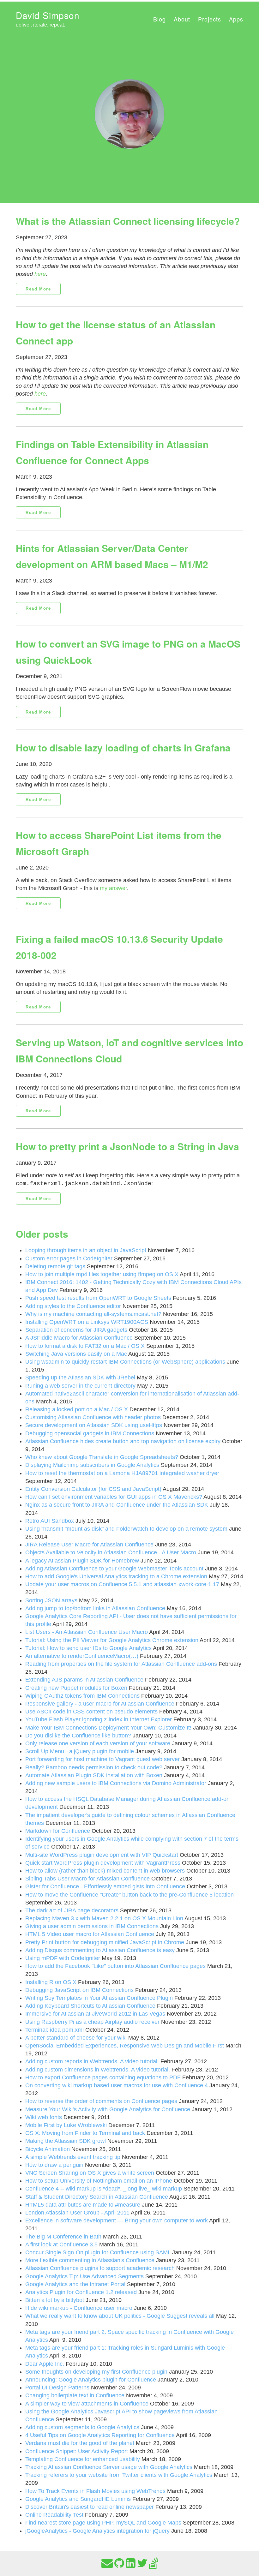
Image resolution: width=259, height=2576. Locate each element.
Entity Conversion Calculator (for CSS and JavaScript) (93, 1489)
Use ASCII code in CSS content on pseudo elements (91, 1712)
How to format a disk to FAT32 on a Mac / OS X (85, 1346)
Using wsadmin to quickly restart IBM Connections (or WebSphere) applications (125, 1362)
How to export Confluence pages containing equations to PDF (103, 2077)
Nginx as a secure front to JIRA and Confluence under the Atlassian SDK (117, 1505)
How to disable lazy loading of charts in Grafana (123, 747)
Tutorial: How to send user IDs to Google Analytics (88, 1648)
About (182, 19)
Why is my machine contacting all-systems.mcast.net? (93, 1314)
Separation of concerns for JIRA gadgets (76, 1330)
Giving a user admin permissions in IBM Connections (92, 1926)
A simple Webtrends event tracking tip (73, 2157)
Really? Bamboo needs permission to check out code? (94, 1767)
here (40, 274)
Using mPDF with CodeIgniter (63, 1958)
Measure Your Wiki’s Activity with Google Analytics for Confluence (108, 2109)
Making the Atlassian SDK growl (66, 2141)
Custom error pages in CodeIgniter (69, 1258)
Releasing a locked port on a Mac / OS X (77, 1409)
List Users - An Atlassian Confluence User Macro (87, 1632)
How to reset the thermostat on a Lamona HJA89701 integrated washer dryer (122, 1473)
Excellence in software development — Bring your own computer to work (117, 2220)
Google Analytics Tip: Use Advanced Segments (84, 2276)
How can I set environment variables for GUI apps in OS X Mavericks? (114, 1497)
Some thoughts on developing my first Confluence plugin (96, 2372)
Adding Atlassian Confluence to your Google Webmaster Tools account (114, 1569)
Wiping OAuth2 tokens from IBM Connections (82, 1696)
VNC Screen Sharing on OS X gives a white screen (90, 2173)
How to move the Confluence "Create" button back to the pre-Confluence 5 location (129, 1895)
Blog (160, 19)
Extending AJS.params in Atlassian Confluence (84, 1680)
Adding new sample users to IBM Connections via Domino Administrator (116, 1783)
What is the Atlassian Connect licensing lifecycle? (128, 221)
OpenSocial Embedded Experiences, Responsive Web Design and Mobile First (125, 2046)
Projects (210, 19)
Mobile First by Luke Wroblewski (66, 2125)
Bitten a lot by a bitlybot (55, 2300)
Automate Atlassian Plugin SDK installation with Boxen (94, 1775)
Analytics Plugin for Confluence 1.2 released (81, 2292)
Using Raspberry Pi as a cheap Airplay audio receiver (92, 2022)
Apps (236, 19)
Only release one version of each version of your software (98, 1743)
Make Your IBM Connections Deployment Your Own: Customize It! (108, 1728)
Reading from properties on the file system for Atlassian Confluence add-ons (121, 1664)
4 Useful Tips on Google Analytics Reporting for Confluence (100, 2435)
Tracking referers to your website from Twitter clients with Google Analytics (119, 2475)
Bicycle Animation (48, 2149)
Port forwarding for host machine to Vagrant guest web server (102, 1759)
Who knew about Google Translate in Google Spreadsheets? (102, 1457)
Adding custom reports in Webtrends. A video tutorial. (92, 2061)
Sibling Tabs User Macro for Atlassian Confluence (87, 1879)
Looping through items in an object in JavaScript (86, 1250)
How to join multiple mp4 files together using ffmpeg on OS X (102, 1274)
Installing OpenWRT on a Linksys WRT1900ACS (87, 1322)
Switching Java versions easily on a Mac (76, 1354)
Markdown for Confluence (58, 1831)
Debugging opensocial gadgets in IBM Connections (90, 1433)
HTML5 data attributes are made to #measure (83, 2205)
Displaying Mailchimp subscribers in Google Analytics (92, 1465)
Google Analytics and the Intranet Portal (75, 2284)
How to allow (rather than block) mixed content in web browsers (105, 1871)
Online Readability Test (54, 2515)
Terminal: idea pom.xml (54, 2030)
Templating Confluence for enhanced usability (83, 2459)
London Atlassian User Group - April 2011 (77, 2213)
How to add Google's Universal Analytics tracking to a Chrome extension (116, 1576)
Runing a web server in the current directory (80, 1386)
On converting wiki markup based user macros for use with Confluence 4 (117, 2085)
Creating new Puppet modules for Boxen (76, 1688)
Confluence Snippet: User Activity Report (77, 2451)
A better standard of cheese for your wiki (76, 2038)
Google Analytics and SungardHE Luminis (78, 2499)
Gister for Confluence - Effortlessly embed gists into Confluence (105, 1886)
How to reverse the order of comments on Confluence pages (101, 2101)
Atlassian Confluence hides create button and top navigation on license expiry (123, 1441)
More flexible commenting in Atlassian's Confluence (90, 2260)
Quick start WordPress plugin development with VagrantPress (103, 1863)
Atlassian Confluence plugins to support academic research (100, 2268)
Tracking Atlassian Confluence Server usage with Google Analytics (109, 2467)
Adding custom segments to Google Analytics (82, 2427)
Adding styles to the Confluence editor (73, 1306)
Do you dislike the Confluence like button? (78, 1736)
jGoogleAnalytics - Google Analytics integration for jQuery (97, 2531)
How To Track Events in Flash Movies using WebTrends (95, 2491)
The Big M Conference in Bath (63, 2237)
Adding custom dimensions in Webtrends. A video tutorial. (98, 2070)
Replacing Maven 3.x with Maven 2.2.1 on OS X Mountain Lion (104, 1918)
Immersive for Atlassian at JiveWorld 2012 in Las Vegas (95, 2014)
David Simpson (48, 15)
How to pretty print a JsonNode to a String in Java (127, 1146)
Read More (38, 289)
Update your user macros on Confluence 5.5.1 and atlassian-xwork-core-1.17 (122, 1584)
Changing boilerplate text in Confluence (75, 2395)
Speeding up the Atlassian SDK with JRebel (80, 1378)
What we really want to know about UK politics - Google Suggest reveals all (120, 2316)
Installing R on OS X (51, 1982)
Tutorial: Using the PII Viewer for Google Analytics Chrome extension (112, 1640)
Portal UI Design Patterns (57, 2388)
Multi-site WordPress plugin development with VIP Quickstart (102, 1855)
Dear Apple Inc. (45, 2364)
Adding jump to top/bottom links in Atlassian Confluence (95, 1608)
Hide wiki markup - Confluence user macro (79, 2308)
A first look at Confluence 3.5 (61, 2244)
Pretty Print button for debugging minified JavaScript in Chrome (105, 1942)
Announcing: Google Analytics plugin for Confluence (91, 2380)
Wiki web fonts (44, 2117)
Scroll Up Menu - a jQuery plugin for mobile (80, 1751)
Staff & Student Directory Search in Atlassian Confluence (97, 2197)
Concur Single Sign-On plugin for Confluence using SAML (98, 2252)
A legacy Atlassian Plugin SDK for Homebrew (82, 1561)
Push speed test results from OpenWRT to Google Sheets (98, 1298)
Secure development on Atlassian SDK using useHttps (94, 1425)
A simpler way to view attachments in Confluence (87, 2404)
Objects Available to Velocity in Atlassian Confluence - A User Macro (111, 1552)
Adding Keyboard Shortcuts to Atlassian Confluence (90, 2006)
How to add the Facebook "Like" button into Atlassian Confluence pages (115, 1966)
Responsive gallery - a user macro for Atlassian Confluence (100, 1704)
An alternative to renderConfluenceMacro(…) (82, 1656)
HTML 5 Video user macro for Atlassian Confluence (90, 1934)
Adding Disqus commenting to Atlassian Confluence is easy (100, 1950)
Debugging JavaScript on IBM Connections (79, 1990)
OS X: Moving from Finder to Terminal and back (85, 2133)
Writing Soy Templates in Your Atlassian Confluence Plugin (99, 1998)
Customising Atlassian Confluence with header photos (93, 1417)
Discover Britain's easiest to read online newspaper (90, 2507)
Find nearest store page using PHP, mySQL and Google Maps (103, 2523)
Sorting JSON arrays (51, 1600)
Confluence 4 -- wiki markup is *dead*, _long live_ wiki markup (104, 2189)
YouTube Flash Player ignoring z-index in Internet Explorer (99, 1719)
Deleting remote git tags (55, 1266)
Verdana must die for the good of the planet (80, 2443)
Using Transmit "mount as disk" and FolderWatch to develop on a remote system (126, 1529)
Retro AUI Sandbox (50, 1521)
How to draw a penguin (54, 2165)
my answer (113, 888)
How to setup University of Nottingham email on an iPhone (99, 2181)
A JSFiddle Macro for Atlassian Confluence (79, 1338)
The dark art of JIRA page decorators (72, 1910)
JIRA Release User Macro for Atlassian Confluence (89, 1545)
